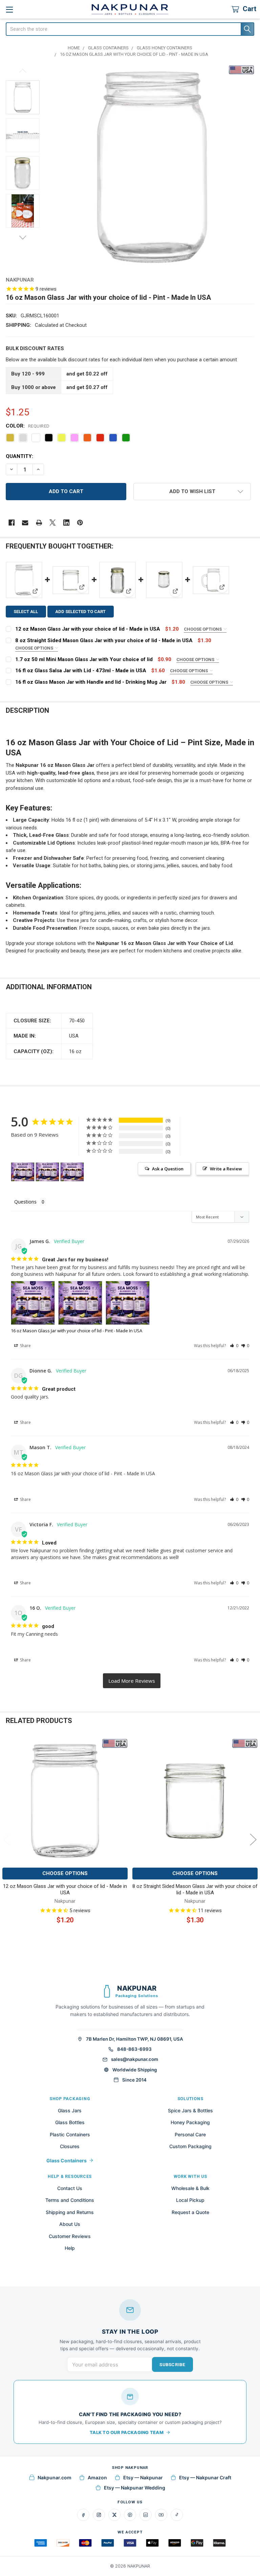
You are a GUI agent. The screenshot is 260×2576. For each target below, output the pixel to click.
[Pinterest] (80, 523)
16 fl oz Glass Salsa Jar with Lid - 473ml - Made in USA (81, 671)
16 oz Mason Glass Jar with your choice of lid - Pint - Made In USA (77, 1331)
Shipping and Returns (70, 2212)
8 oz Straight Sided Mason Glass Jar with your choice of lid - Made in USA (104, 640)
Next (23, 237)
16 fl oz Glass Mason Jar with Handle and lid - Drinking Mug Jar (91, 682)
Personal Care (190, 2134)
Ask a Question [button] (168, 1169)
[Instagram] (99, 2515)
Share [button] (25, 1346)
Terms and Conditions (70, 2200)
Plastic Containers (70, 2134)
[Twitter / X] (114, 2515)
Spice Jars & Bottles (190, 2110)
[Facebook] (12, 523)
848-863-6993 (134, 2049)
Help (70, 2248)
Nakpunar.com (55, 2477)
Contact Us (70, 2188)
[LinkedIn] (146, 2515)
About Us (70, 2224)
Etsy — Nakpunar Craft (205, 2477)
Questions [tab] (25, 1202)
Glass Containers (67, 2160)
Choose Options (203, 629)
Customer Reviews (70, 2236)
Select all (26, 612)
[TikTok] (177, 2515)
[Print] (39, 523)
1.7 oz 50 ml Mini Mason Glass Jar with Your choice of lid (84, 659)
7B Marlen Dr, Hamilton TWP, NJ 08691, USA (135, 2039)
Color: (28, 426)
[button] (192, 492)
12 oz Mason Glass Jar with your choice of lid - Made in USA (88, 629)
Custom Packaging (190, 2146)
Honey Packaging (190, 2122)
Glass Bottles (70, 2122)
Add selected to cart (80, 612)
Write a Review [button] (226, 1169)
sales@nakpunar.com (135, 2059)
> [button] (132, 1681)
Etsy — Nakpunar (143, 2477)
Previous (23, 71)
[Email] (25, 523)
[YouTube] (161, 2515)
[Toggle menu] (9, 9)
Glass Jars (70, 2110)
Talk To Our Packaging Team (127, 2432)
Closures (70, 2146)
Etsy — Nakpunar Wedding (135, 2488)
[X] (53, 523)
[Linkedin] (67, 523)
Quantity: (19, 456)
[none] (152, 167)
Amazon (97, 2477)
